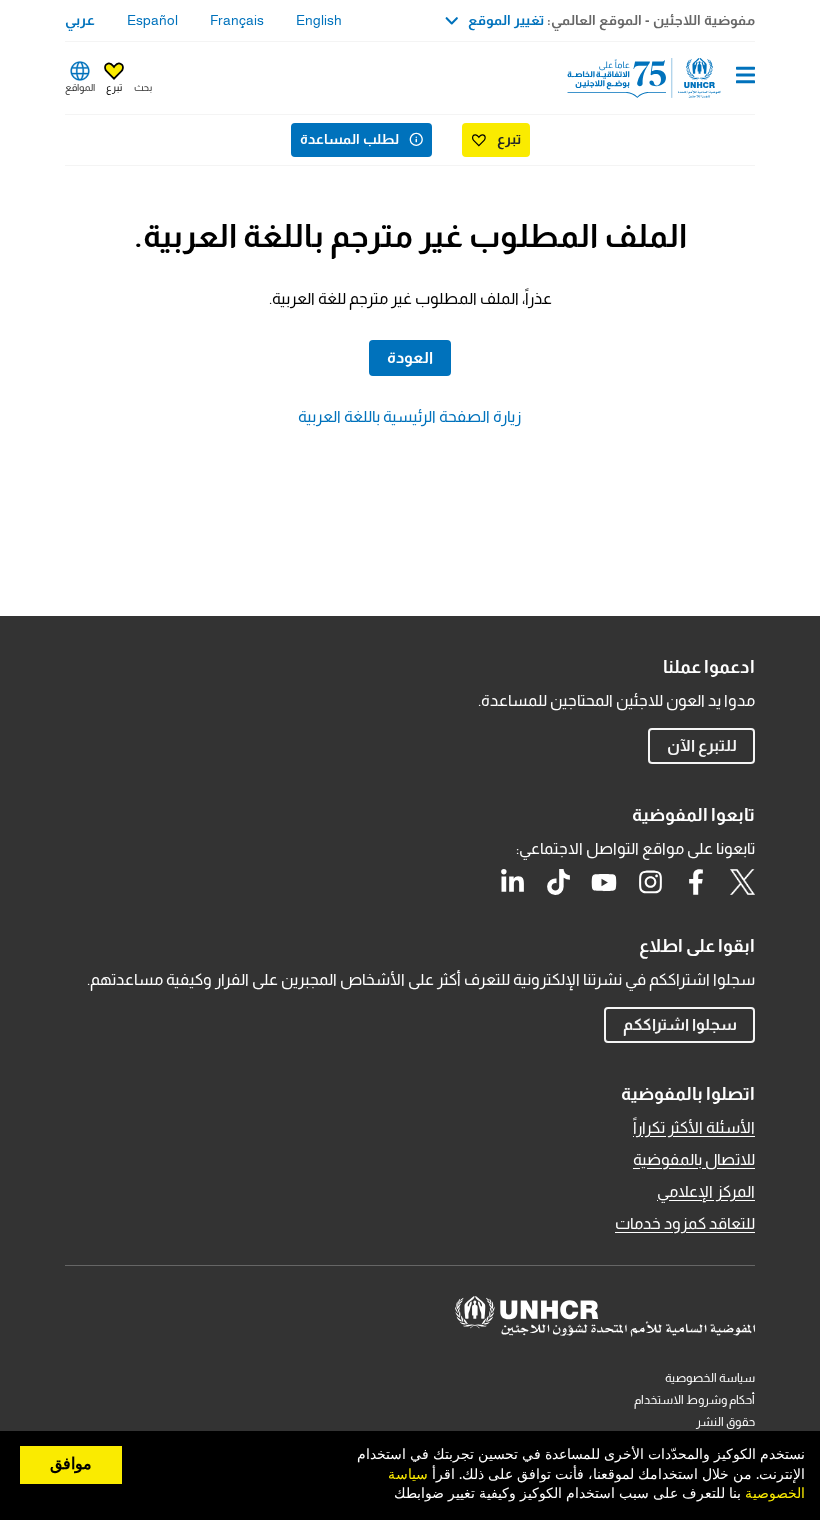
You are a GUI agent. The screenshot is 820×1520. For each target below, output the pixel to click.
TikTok (558, 882)
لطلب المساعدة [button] (349, 139)
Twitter (742, 882)
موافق (71, 1464)
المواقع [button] (80, 87)
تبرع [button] (114, 87)
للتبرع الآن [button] (702, 745)
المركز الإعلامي (706, 1191)
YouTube (604, 882)
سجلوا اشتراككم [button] (680, 1024)
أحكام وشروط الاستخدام (694, 1400)
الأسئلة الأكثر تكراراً (694, 1127)
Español (152, 20)
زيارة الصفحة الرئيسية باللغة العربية (410, 416)
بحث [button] (143, 87)
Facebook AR (696, 882)
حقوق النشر (725, 1422)
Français (237, 20)
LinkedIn (512, 882)
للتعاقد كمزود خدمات (685, 1223)
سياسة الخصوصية (710, 1378)
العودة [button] (410, 357)
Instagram (650, 882)
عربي (80, 20)
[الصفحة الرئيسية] (653, 78)
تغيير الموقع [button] (506, 20)
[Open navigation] (745, 77)
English (319, 20)
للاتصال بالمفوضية (694, 1159)
